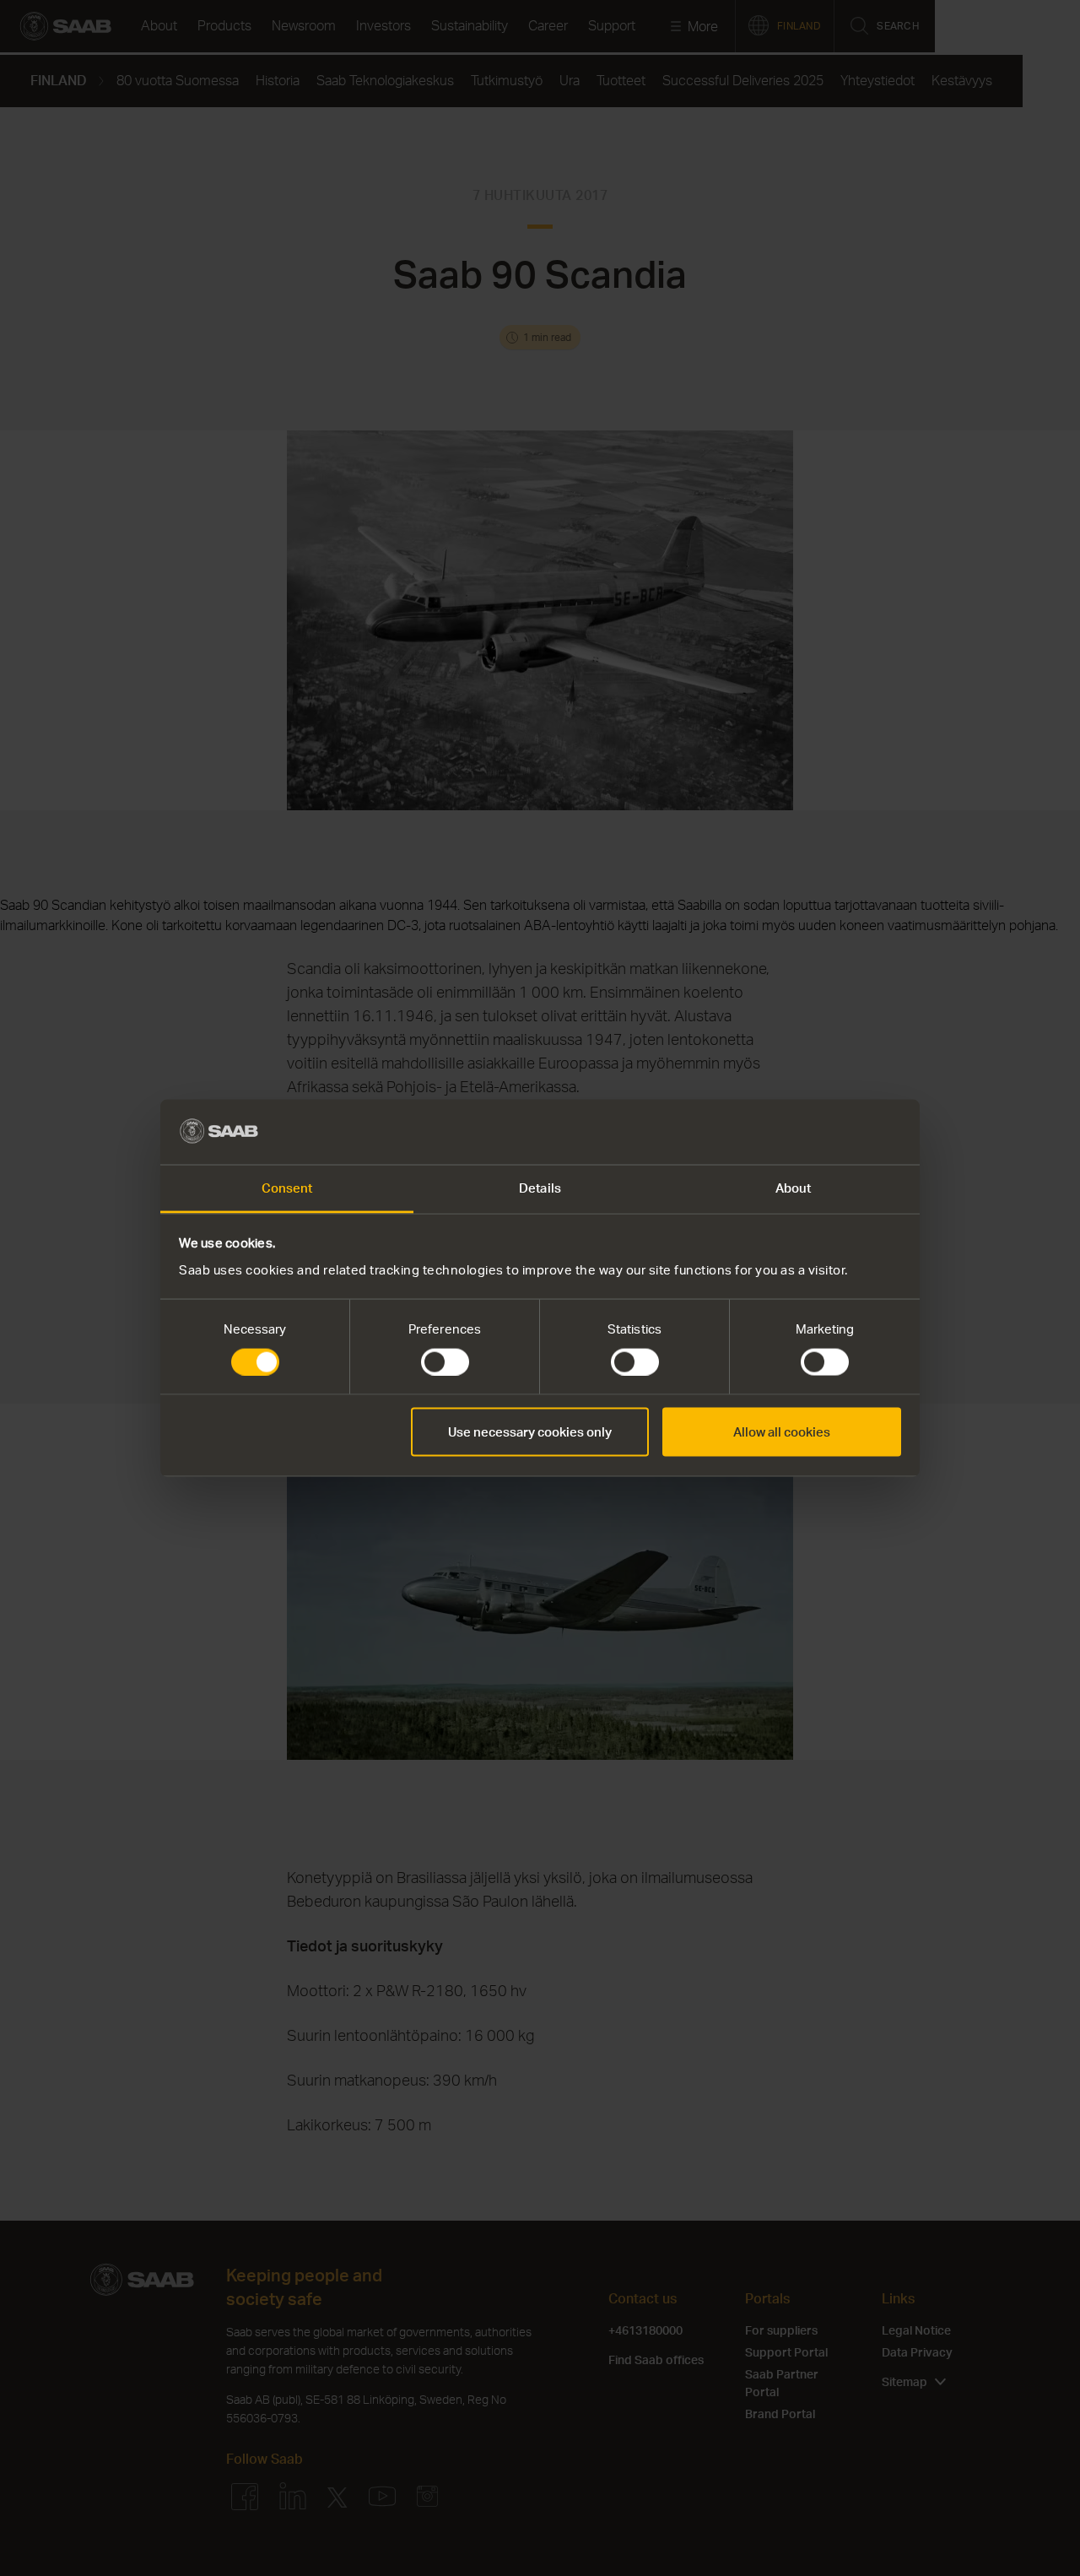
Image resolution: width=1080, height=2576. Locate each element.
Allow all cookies (782, 1432)
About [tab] (794, 1187)
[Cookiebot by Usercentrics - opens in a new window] (827, 1132)
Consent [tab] (287, 1187)
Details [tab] (540, 1187)
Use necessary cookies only (530, 1432)
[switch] (445, 1362)
